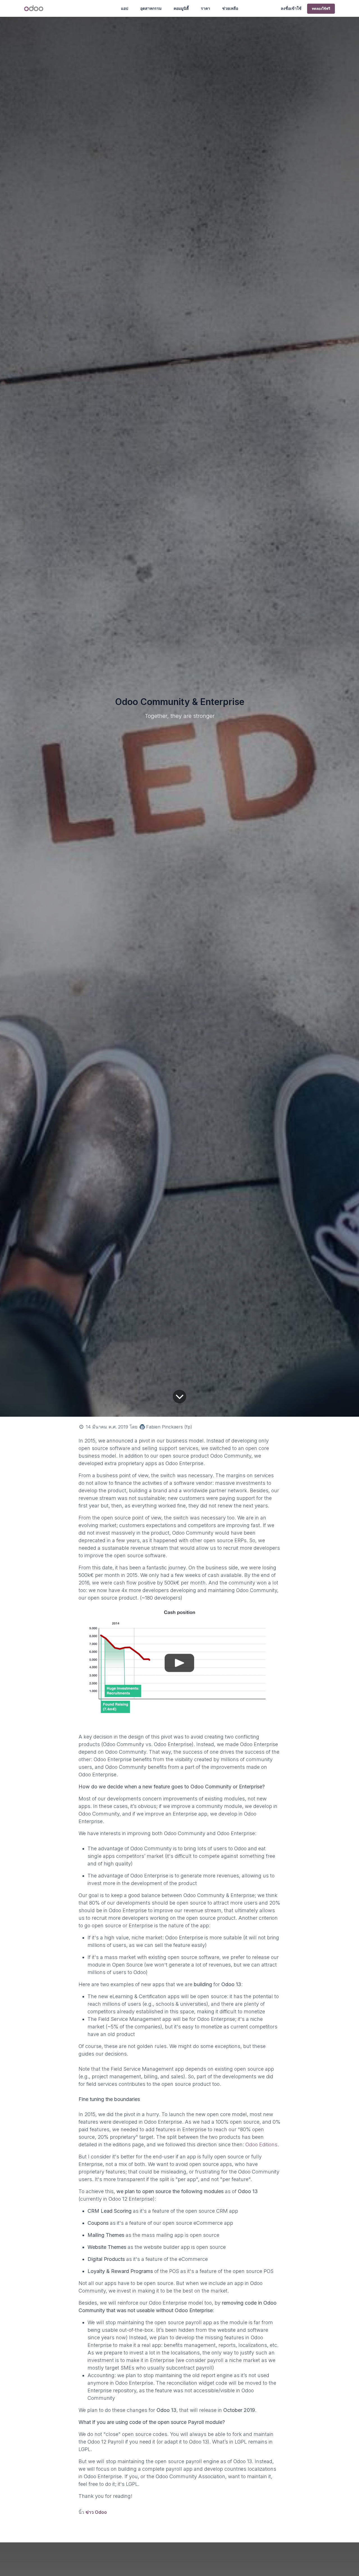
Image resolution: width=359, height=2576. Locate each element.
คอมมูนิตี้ (181, 8)
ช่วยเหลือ (230, 8)
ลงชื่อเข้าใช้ (291, 8)
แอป (125, 8)
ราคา (205, 8)
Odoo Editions (261, 2145)
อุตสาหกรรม (151, 8)
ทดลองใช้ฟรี (321, 9)
